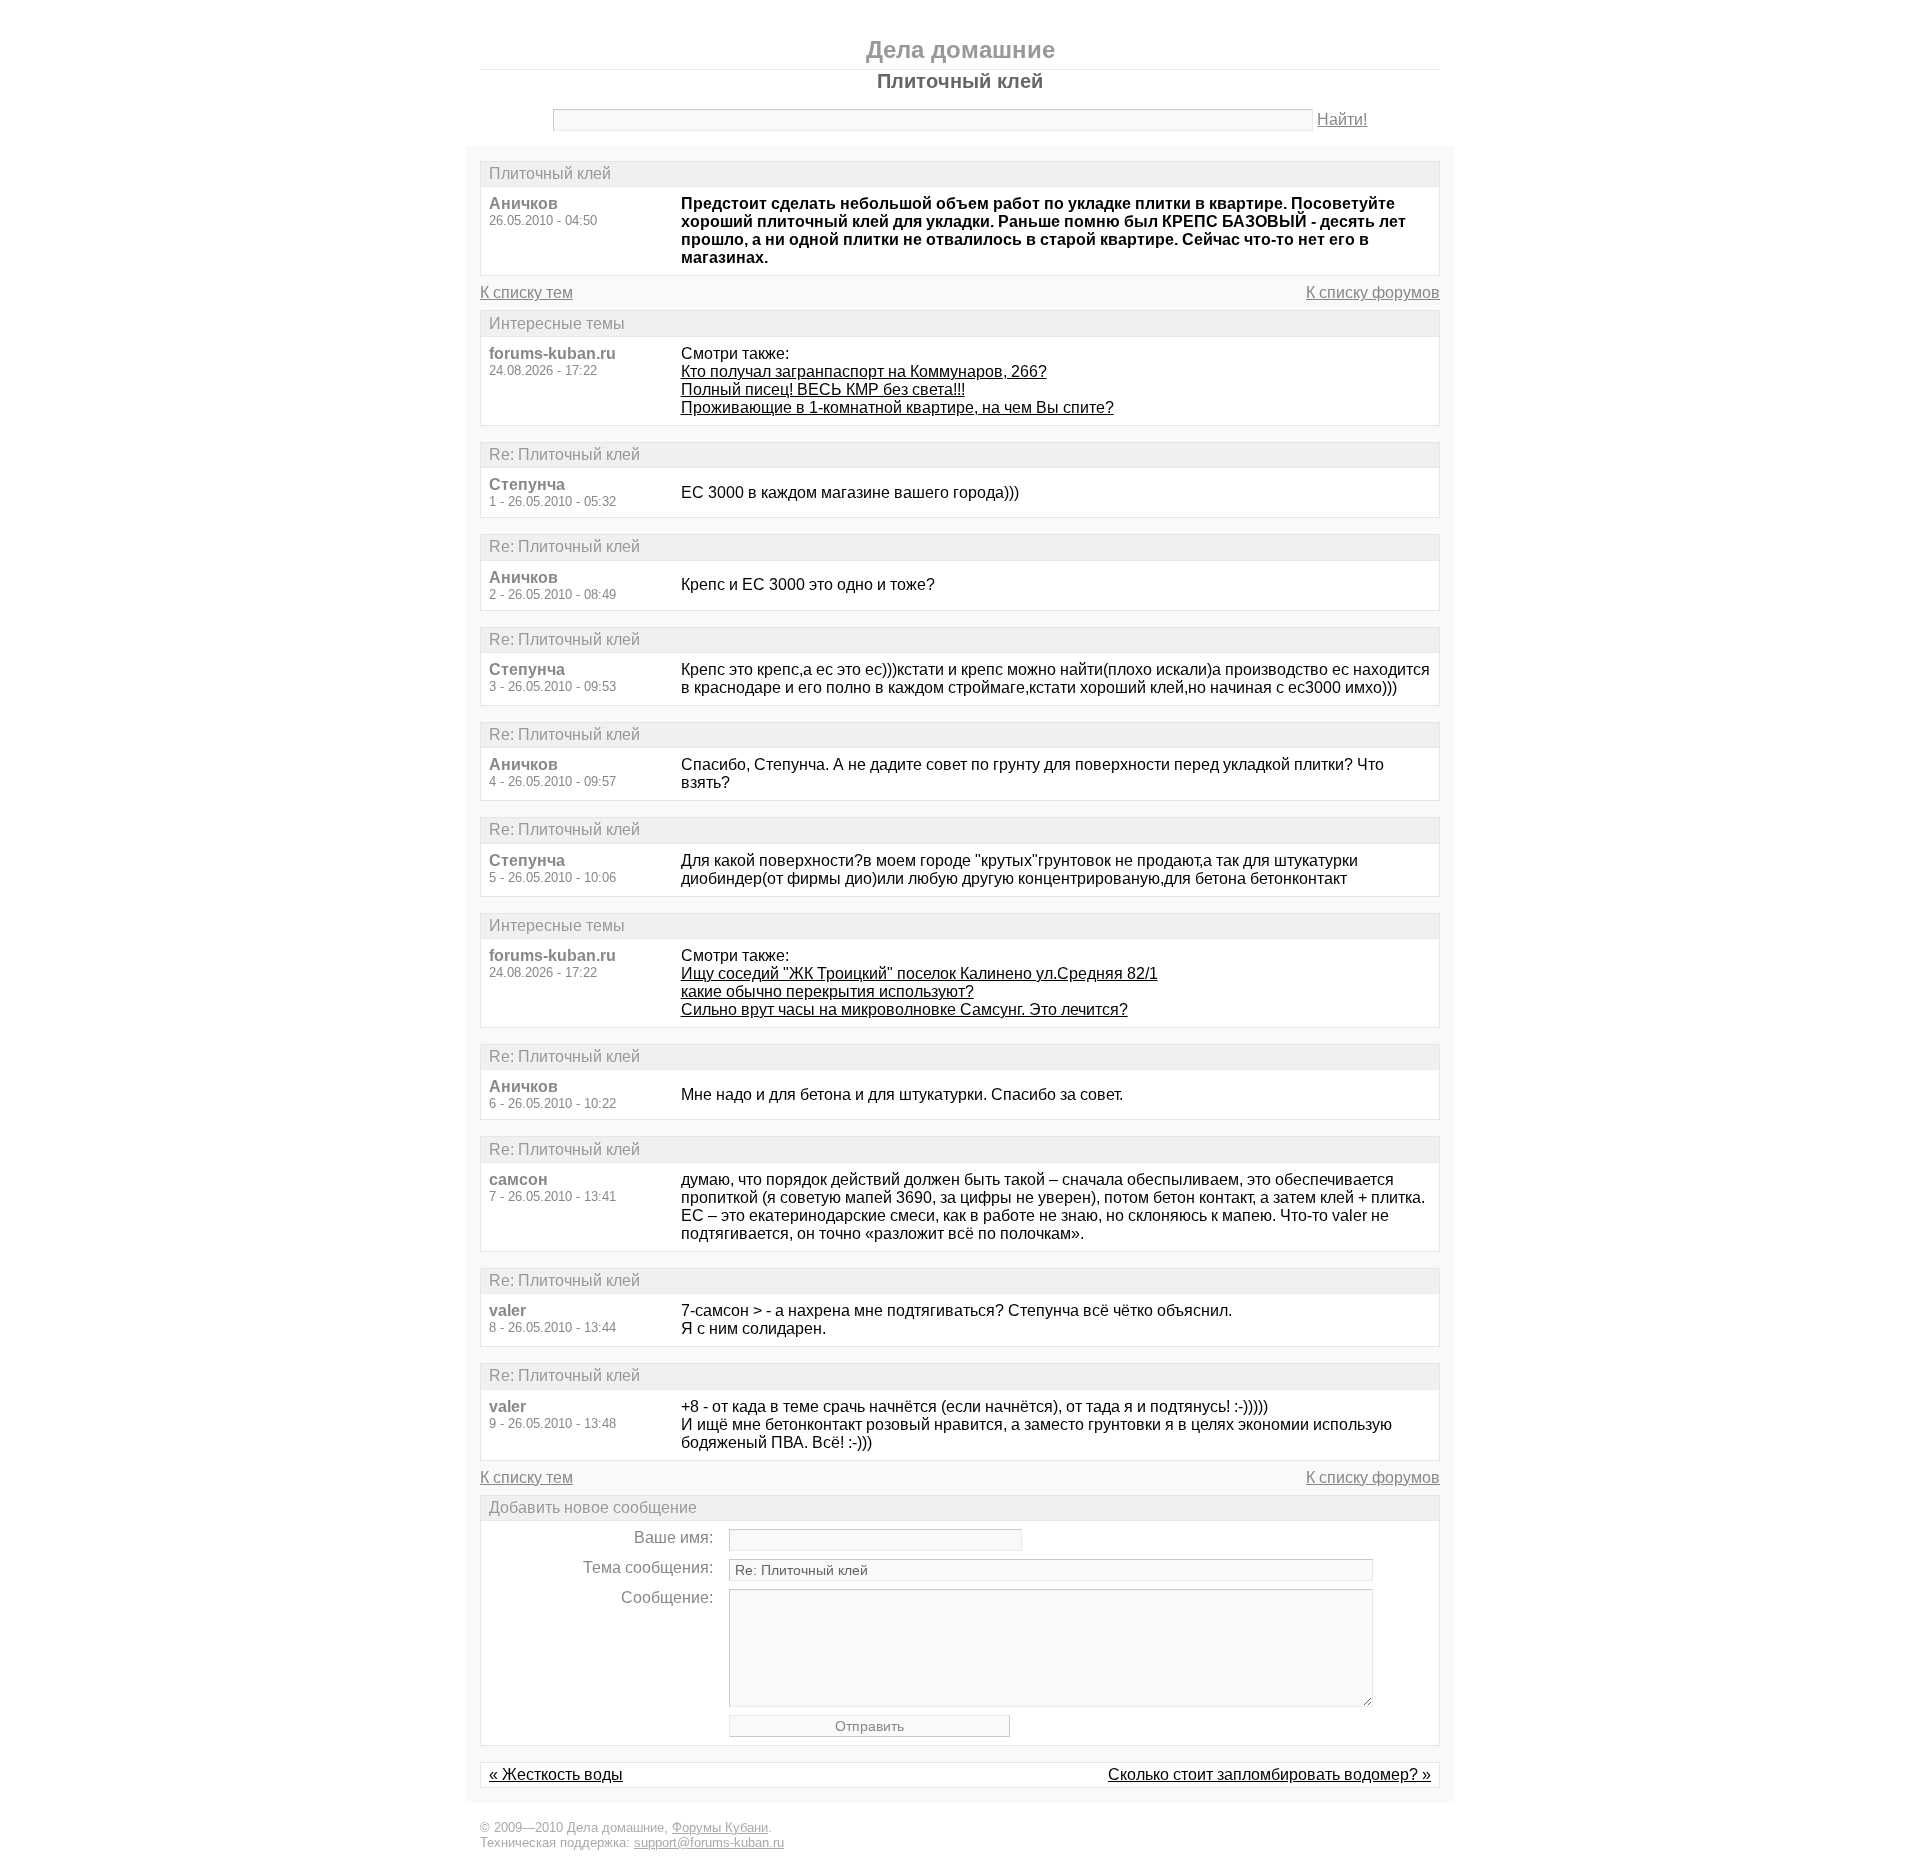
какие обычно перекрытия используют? (827, 991)
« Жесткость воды (556, 1774)
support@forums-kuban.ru (709, 1842)
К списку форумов (1373, 292)
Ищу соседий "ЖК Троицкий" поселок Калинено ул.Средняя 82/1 (919, 973)
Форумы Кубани (720, 1827)
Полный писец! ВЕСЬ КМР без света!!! (823, 389)
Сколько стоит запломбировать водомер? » (1269, 1774)
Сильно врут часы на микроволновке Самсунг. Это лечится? (904, 1009)
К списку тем (526, 292)
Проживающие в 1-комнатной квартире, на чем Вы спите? (897, 407)
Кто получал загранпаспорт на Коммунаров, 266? (864, 371)
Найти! (1342, 119)
